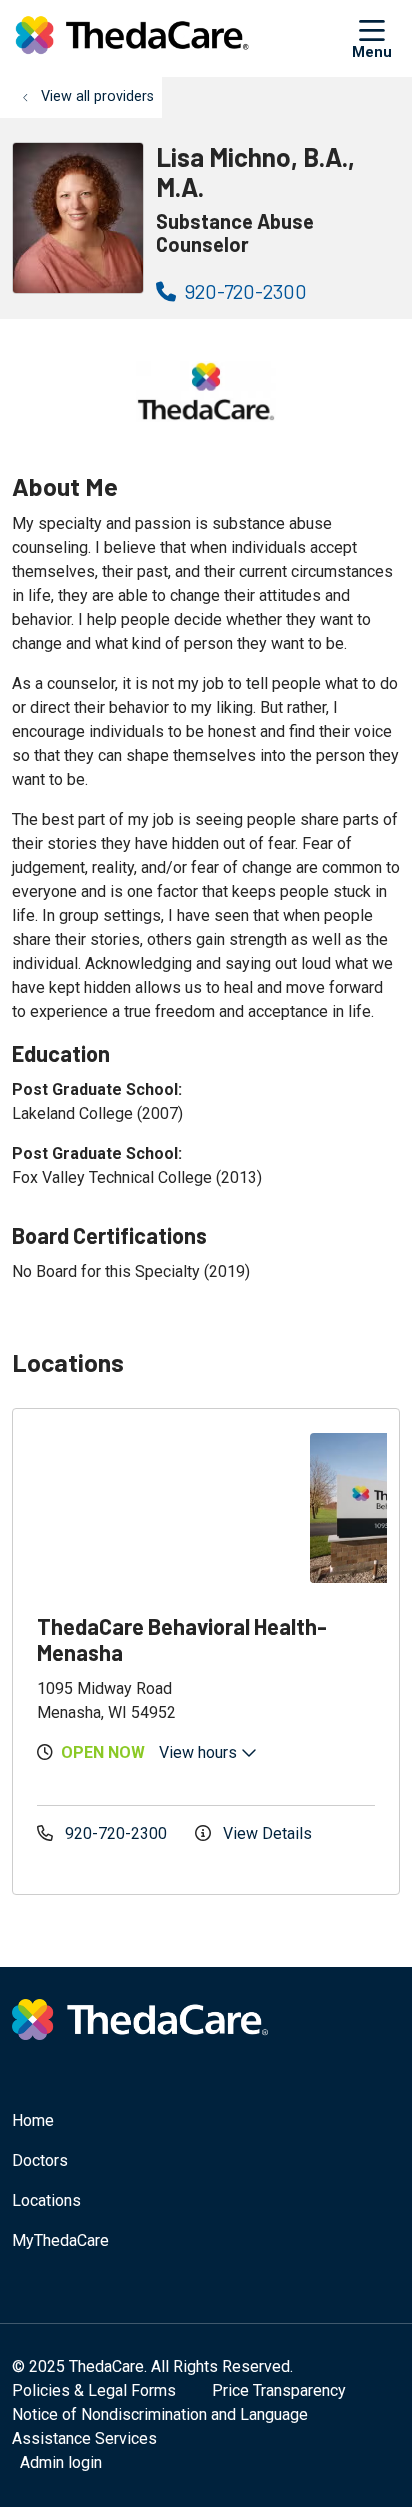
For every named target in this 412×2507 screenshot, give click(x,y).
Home (33, 2120)
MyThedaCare (60, 2240)
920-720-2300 (244, 291)
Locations (46, 2200)
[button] (376, 38)
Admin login (61, 2462)
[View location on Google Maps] (167, 1508)
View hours (200, 1752)
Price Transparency (279, 2390)
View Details (265, 1833)
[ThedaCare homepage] (182, 38)
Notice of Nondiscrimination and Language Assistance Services (160, 2426)
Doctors (40, 2160)
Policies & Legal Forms (94, 2390)
